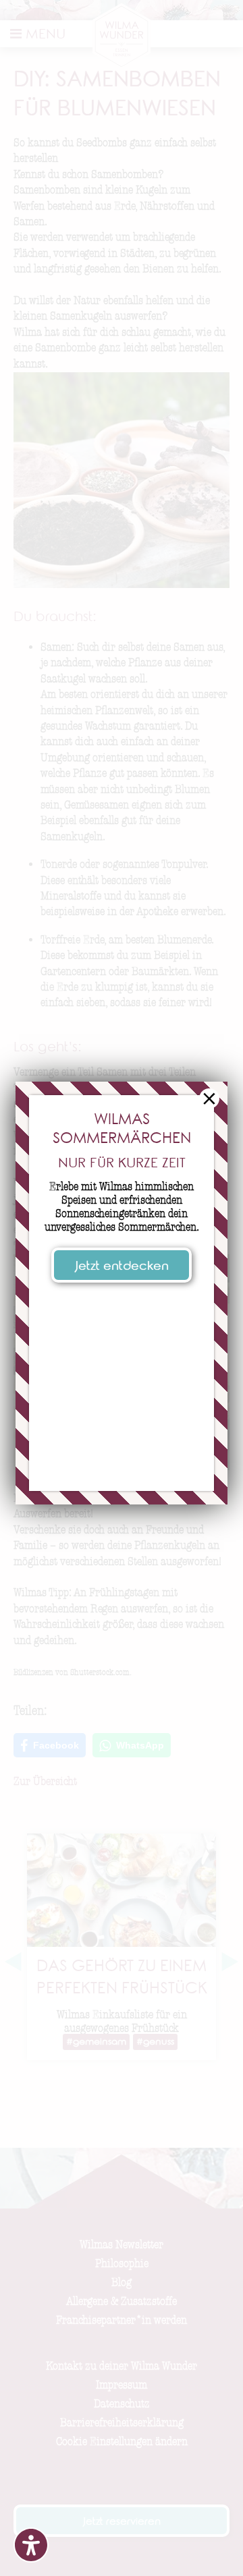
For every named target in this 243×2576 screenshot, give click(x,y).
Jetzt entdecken (122, 1267)
